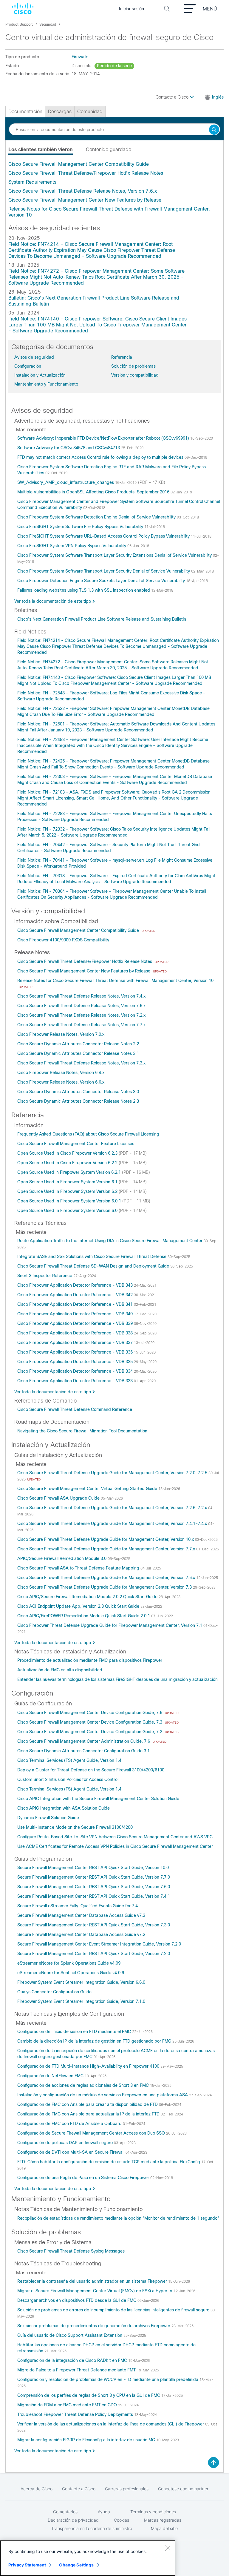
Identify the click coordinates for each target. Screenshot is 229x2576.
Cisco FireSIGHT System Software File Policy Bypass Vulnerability (81, 527)
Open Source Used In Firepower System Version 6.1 (68, 1182)
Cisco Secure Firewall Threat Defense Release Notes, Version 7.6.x (83, 191)
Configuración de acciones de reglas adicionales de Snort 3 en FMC (84, 2085)
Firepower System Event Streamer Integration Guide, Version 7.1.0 (81, 2001)
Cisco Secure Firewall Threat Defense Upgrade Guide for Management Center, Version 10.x (106, 1539)
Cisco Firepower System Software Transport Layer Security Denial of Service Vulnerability (104, 571)
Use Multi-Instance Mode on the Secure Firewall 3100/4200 (75, 1827)
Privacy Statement (27, 2565)
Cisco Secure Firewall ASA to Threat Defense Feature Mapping (79, 1568)
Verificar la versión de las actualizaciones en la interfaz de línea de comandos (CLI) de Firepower (111, 2424)
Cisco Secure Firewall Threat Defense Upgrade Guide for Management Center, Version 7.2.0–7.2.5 (113, 1473)
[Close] (168, 2548)
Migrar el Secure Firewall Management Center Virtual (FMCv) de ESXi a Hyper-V (95, 2291)
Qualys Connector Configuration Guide (54, 1992)
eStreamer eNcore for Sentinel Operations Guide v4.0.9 (71, 1973)
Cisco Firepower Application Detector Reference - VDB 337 (76, 1343)
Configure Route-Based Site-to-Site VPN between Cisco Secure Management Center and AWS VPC (115, 1837)
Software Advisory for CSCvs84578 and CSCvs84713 (69, 448)
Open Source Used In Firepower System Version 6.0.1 (70, 1201)
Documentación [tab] (25, 112)
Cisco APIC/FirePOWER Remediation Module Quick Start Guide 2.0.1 (84, 1616)
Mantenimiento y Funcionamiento (46, 384)
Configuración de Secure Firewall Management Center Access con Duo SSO (92, 2133)
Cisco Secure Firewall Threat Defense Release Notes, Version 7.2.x (81, 1015)
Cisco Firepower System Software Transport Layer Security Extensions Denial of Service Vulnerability (115, 555)
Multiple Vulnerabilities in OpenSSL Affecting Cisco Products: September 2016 (94, 492)
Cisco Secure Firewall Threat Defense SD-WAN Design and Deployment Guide (94, 1266)
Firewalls (80, 57)
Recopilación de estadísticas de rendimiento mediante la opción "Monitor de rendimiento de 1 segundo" (118, 2218)
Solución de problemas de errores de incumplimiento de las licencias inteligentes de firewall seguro (114, 2310)
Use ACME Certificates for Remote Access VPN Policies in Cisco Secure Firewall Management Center (115, 1846)
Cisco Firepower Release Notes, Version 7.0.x (61, 1034)
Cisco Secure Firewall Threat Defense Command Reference (75, 1409)
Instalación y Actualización (40, 375)
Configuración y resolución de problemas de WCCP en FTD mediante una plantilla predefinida (108, 2379)
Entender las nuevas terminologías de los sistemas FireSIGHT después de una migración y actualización (117, 1679)
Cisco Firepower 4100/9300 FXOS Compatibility (63, 940)
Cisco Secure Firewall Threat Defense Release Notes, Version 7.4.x (81, 996)
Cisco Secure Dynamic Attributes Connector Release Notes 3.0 (78, 1092)
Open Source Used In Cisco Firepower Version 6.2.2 (68, 1163)
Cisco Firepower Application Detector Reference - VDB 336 (76, 1352)
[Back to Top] (213, 2463)
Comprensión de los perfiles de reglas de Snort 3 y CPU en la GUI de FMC (89, 2395)
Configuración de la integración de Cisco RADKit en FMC (73, 2360)
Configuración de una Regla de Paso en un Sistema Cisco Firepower (84, 2178)
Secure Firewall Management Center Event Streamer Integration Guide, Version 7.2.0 (99, 1944)
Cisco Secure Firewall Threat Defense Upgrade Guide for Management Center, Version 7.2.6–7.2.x (113, 1508)
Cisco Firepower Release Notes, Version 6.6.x (61, 1082)
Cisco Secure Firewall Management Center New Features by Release (85, 200)
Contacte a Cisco (173, 97)
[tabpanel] (114, 190)
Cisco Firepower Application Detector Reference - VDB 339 (76, 1323)
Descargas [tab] (60, 112)
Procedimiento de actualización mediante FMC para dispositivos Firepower (90, 1660)
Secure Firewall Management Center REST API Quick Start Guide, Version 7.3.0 (94, 1925)
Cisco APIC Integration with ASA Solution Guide (64, 1808)
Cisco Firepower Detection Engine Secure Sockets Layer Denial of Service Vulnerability (102, 581)
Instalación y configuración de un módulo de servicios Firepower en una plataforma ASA (103, 2095)
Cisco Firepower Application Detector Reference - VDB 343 (76, 1285)
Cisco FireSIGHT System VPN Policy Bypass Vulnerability (72, 546)
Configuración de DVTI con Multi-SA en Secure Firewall (71, 2152)
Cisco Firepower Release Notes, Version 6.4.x (61, 1073)
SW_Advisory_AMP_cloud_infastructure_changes (66, 482)
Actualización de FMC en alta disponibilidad (60, 1670)
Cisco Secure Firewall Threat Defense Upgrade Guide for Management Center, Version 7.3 (105, 1587)
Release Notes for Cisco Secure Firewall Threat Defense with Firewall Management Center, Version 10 (115, 981)
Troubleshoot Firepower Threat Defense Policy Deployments (76, 2414)
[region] (88, 2558)
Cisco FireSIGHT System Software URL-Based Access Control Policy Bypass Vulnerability (104, 536)
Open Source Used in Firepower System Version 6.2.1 (70, 1172)
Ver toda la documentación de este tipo (53, 601)
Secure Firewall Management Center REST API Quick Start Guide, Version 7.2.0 (94, 1954)
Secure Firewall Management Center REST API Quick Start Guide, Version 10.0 (93, 1868)
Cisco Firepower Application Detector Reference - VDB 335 (76, 1362)
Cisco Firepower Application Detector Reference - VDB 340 (76, 1314)
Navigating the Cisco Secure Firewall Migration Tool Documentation (82, 1431)
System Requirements (32, 182)
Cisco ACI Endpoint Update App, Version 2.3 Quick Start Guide (79, 1606)
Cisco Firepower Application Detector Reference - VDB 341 (76, 1304)
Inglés (218, 97)
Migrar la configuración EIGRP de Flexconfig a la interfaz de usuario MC (87, 2440)
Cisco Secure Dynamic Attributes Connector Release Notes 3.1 (78, 1053)
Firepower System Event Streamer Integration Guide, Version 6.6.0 (81, 1982)
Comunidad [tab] (90, 112)
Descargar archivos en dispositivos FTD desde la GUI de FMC (77, 2300)
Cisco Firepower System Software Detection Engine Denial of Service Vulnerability (97, 517)
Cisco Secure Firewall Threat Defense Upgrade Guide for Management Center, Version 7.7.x (107, 1549)
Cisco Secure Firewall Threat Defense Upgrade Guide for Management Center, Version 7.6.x (107, 1578)
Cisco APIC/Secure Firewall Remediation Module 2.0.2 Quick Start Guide (88, 1597)
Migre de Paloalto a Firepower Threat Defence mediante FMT (77, 2370)
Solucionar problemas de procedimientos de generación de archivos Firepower (94, 2326)
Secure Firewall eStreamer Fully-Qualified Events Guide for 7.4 (78, 1906)
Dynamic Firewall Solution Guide (48, 1818)
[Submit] (214, 130)
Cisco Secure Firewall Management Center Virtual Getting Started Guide (88, 1489)
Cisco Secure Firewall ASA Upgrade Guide (59, 1498)
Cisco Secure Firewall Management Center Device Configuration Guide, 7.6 (90, 1713)
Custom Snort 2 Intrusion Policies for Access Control (68, 1779)
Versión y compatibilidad (135, 375)
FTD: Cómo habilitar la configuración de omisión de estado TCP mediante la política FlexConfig (109, 2162)
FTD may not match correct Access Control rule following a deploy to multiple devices (101, 457)
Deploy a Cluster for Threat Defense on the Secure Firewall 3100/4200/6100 (91, 1770)
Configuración (28, 366)
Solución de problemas (133, 366)
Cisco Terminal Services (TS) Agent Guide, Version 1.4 (69, 1760)
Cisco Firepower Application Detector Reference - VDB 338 (76, 1333)
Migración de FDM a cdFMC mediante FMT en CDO (68, 2405)
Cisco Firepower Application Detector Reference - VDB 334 (76, 1371)
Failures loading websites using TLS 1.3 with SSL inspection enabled (84, 590)
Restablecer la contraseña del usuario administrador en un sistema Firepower (93, 2281)
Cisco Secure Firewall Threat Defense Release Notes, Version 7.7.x (81, 1025)
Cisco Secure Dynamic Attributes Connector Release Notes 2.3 (78, 1101)
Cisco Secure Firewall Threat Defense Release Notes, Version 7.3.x (81, 1063)
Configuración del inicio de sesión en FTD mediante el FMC (75, 2032)
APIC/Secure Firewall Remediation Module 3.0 (62, 1558)
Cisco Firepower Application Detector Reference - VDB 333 (76, 1381)
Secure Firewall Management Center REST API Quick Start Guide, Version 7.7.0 (94, 1877)
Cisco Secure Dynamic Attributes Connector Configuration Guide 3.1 (83, 1751)
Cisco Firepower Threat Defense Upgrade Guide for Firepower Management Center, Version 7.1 (110, 1625)
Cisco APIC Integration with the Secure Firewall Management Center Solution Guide (98, 1799)
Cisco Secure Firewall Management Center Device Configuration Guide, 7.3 (90, 1722)
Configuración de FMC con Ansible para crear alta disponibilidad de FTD (88, 2104)
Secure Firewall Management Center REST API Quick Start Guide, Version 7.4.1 (94, 1896)
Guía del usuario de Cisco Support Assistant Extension (70, 2335)
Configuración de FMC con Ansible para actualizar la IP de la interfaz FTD (89, 2114)
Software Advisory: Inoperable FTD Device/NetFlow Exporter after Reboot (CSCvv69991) (104, 438)
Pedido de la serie (114, 66)
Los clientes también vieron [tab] (41, 149)
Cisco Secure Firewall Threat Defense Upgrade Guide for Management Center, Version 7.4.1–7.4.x (113, 1523)
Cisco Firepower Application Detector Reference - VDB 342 (76, 1295)
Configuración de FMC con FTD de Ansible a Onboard (70, 2124)
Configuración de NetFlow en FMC (51, 2076)
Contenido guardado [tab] (109, 149)
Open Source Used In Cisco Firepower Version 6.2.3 (68, 1153)
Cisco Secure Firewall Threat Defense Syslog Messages (71, 2251)
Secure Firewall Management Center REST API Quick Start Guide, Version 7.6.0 (94, 1887)
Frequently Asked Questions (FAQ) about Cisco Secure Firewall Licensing (88, 1134)
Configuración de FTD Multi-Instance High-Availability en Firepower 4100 (89, 2066)
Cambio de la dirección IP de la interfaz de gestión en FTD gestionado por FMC (95, 2041)
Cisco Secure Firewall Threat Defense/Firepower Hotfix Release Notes (86, 173)
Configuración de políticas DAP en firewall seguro (66, 2143)
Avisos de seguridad (34, 357)
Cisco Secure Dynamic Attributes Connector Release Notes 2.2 (78, 1044)
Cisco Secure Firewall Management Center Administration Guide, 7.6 (84, 1741)
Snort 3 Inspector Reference (45, 1276)
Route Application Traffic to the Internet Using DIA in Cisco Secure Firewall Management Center (110, 1241)
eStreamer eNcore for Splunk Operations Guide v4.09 (69, 1963)
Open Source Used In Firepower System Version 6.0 (68, 1210)
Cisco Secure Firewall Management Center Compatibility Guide (79, 164)
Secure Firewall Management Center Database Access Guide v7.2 (81, 1934)
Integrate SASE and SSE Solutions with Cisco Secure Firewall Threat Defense (92, 1256)
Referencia (122, 357)
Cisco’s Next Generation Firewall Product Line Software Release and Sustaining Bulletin (102, 619)
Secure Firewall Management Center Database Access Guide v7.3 (81, 1915)
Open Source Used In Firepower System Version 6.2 (68, 1191)
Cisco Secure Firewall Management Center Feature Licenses (76, 1144)
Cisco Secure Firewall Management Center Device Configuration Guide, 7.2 (90, 1732)
